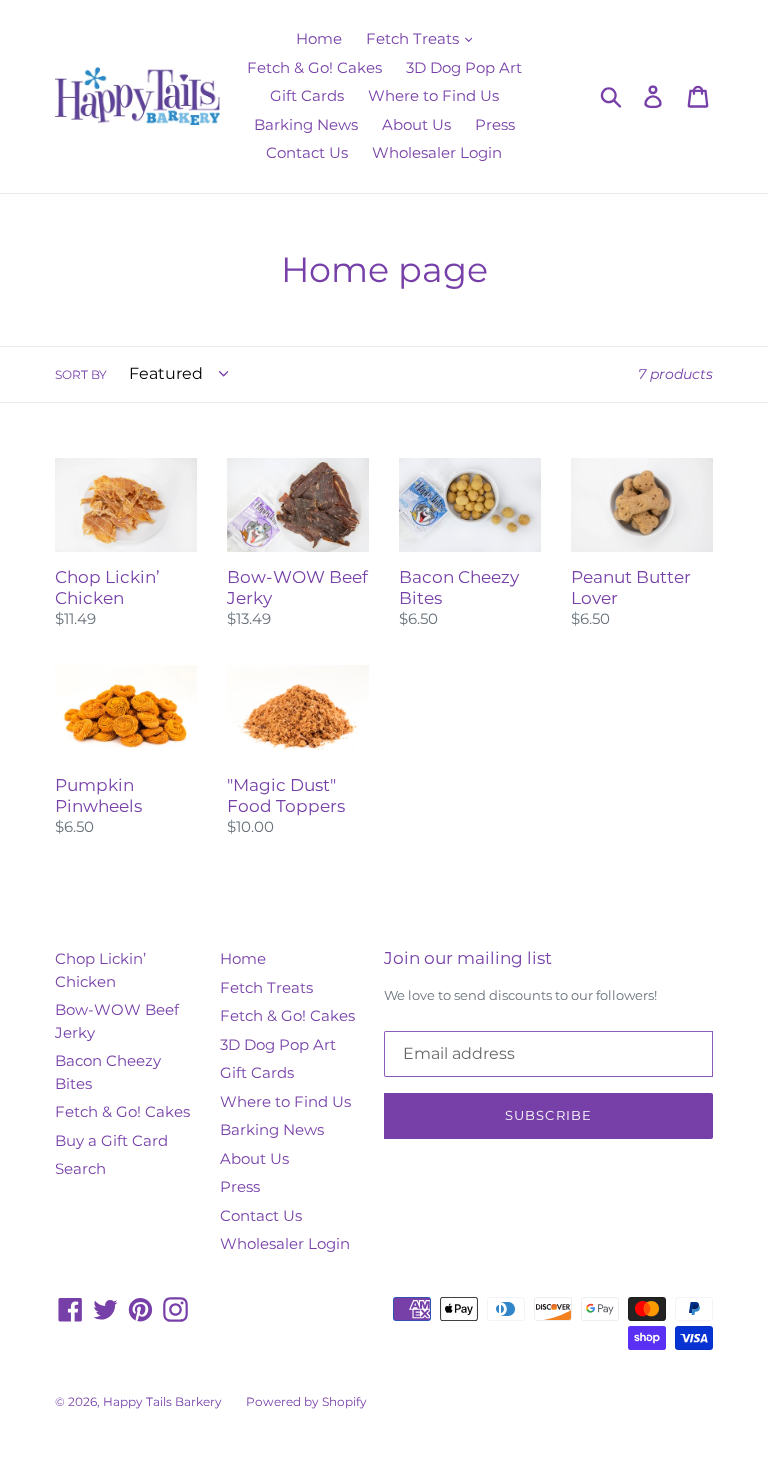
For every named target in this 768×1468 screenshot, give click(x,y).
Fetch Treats (414, 38)
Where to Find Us (433, 95)
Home (319, 38)
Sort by (81, 374)
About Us (416, 124)
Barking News (306, 124)
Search (80, 1168)
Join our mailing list (468, 958)
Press (495, 124)
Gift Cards (307, 95)
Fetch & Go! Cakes (314, 67)
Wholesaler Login (437, 152)
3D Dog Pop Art (464, 67)
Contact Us (307, 152)
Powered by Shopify (306, 1401)
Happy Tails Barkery (162, 1401)
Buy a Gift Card (111, 1140)
